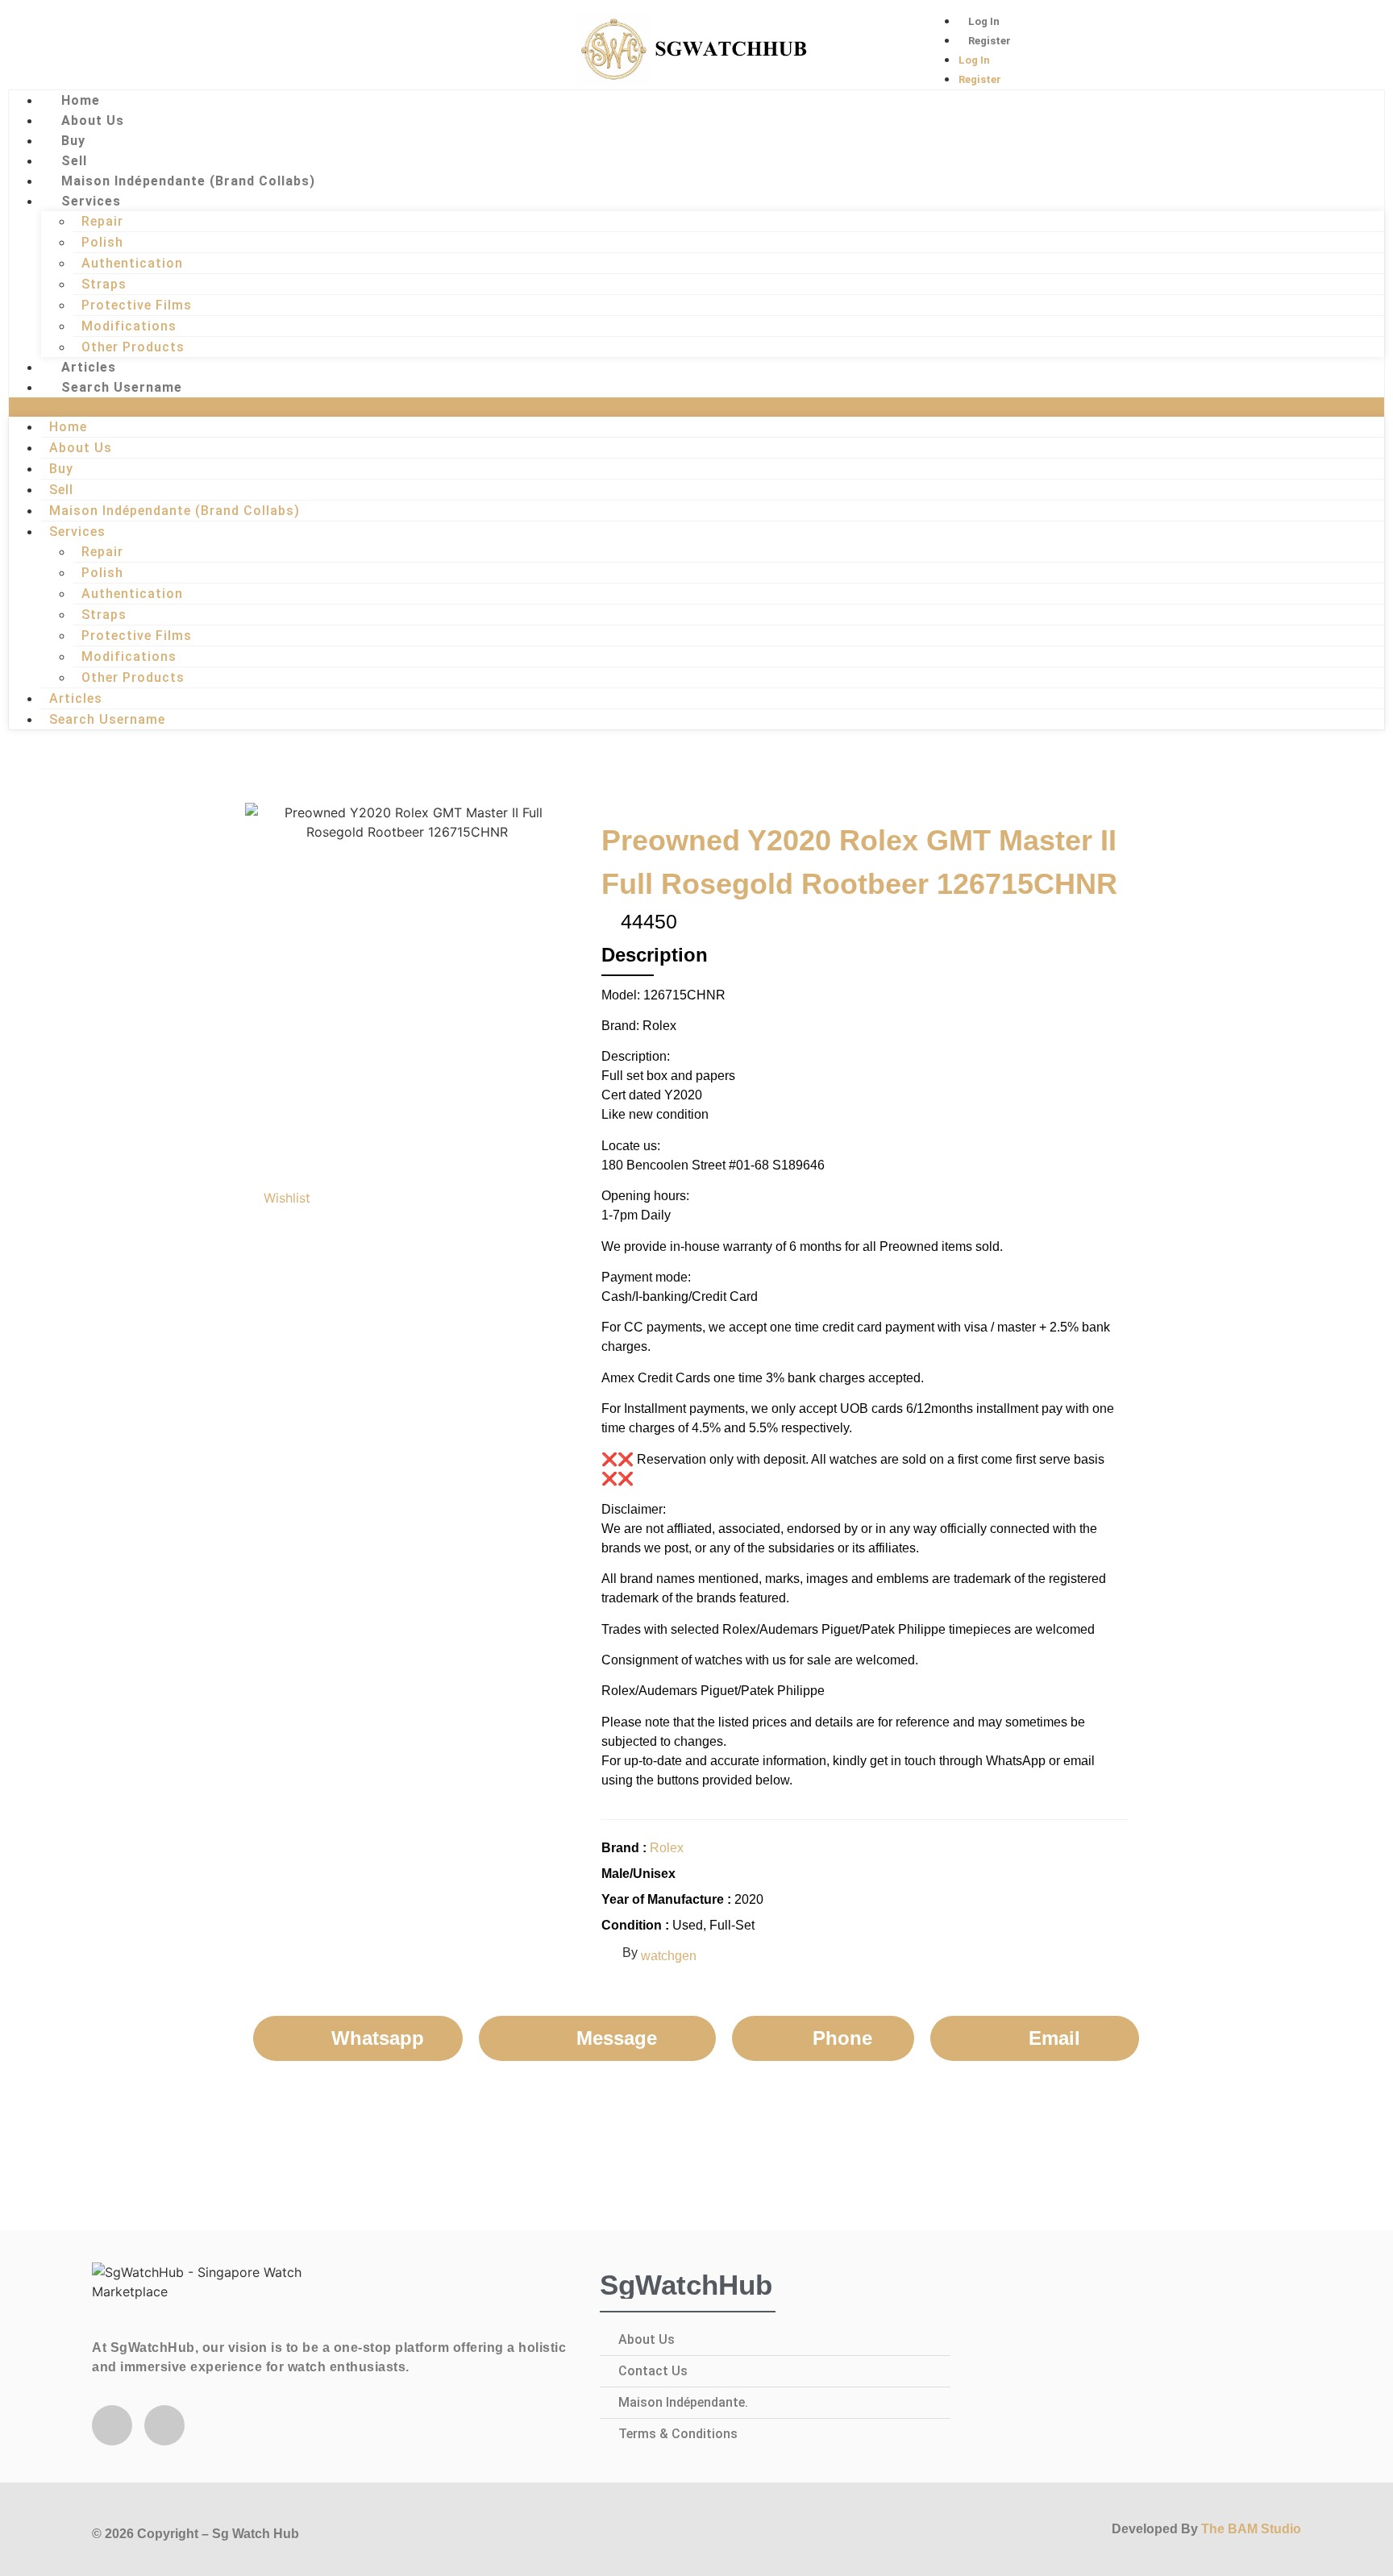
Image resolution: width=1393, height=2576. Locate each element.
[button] (696, 407)
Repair (102, 221)
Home (81, 100)
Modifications (129, 326)
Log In (984, 21)
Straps (104, 284)
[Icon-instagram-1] (105, 47)
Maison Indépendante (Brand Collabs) (188, 181)
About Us (93, 120)
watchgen (669, 1956)
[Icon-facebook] (52, 47)
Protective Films (137, 305)
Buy (73, 141)
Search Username (122, 387)
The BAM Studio (1251, 2529)
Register (990, 41)
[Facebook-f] (112, 2425)
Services (91, 201)
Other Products (133, 347)
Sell (74, 161)
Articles (89, 367)
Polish (102, 242)
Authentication (132, 263)
